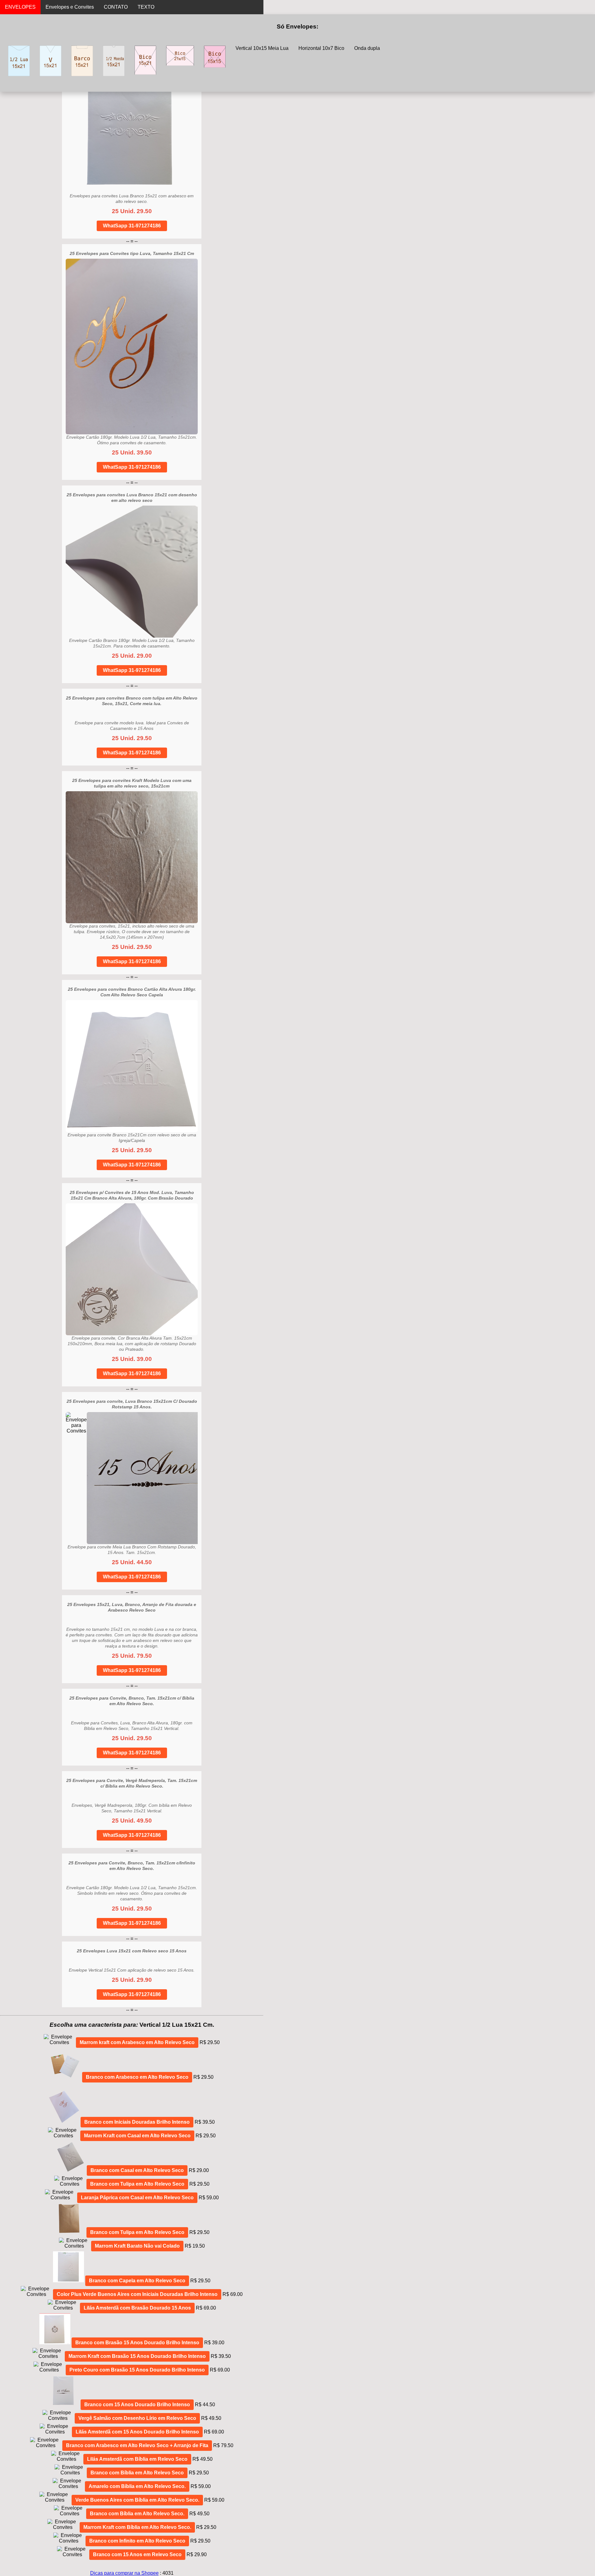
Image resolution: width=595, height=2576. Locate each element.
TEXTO (146, 7)
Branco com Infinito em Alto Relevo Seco (137, 2541)
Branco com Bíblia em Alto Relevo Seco (137, 2473)
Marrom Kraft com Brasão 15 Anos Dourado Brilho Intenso (137, 2356)
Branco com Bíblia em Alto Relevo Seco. (137, 2514)
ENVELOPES (20, 7)
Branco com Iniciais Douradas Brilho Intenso (137, 2122)
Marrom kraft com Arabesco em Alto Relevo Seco (137, 2042)
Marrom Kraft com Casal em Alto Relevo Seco (137, 2136)
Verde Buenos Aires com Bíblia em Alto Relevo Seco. (137, 2500)
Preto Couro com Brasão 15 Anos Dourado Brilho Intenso (137, 2370)
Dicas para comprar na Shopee (124, 2573)
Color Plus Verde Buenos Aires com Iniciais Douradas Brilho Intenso (137, 2294)
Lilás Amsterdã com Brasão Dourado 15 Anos (137, 2308)
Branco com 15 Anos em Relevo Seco (137, 2554)
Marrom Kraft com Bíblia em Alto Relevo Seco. (137, 2527)
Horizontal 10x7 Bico (321, 48)
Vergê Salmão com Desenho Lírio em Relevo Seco (137, 2418)
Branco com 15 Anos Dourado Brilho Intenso (137, 2405)
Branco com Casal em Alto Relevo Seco (137, 2170)
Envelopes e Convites (70, 7)
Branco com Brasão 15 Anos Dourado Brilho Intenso (137, 2343)
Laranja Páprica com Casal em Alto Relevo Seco (137, 2198)
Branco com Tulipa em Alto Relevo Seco (137, 2184)
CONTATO (116, 7)
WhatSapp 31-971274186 (132, 226)
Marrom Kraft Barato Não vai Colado (137, 2246)
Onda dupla (367, 48)
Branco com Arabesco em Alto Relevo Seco (137, 2077)
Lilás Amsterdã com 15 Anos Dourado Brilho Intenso (137, 2432)
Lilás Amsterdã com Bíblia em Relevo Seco (137, 2459)
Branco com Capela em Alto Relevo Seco (137, 2281)
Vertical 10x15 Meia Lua (262, 48)
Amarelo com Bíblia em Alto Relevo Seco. (137, 2486)
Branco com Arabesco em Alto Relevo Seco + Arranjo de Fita (137, 2445)
